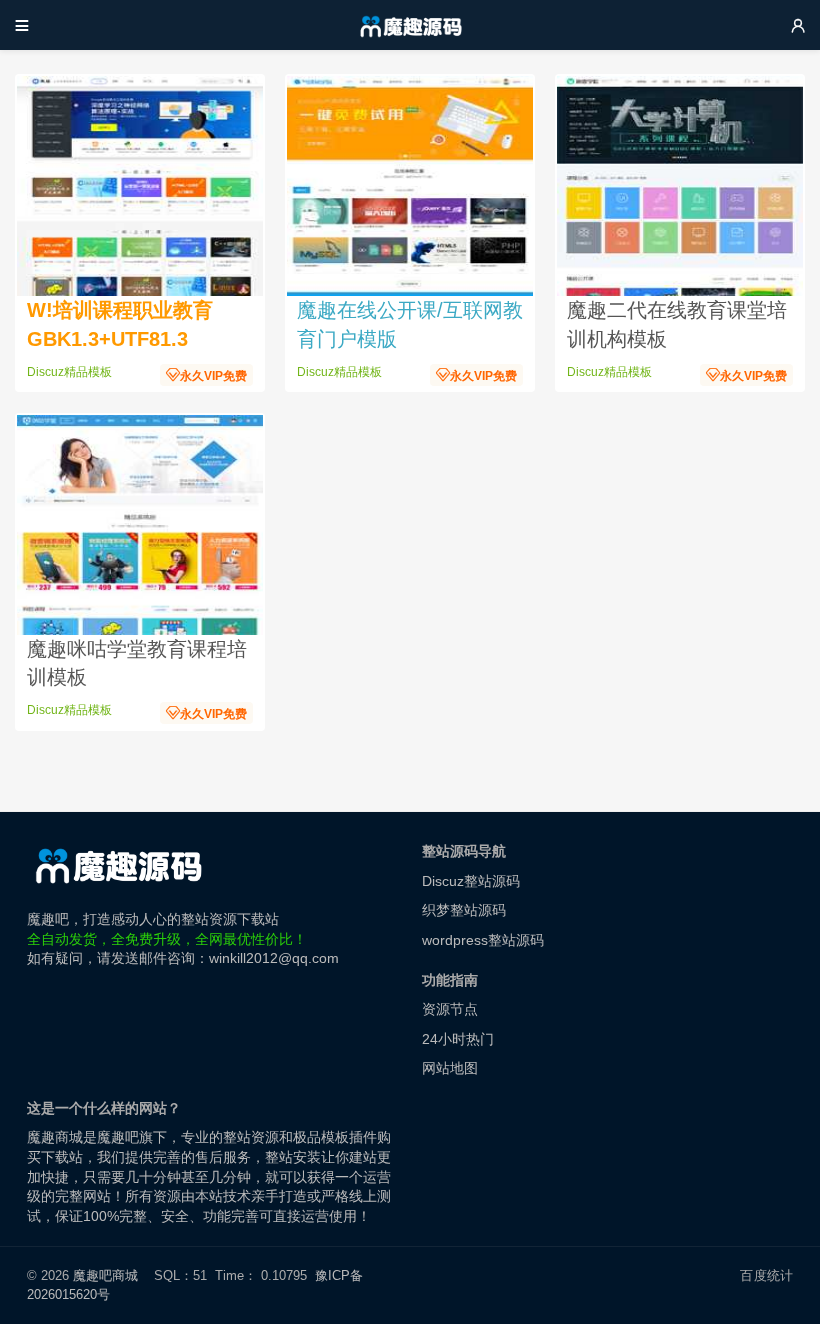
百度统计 (766, 1275)
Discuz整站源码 (471, 881)
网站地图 (450, 1068)
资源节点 (450, 1009)
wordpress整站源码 (483, 940)
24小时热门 (458, 1039)
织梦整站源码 (464, 910)
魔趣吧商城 (105, 1275)
